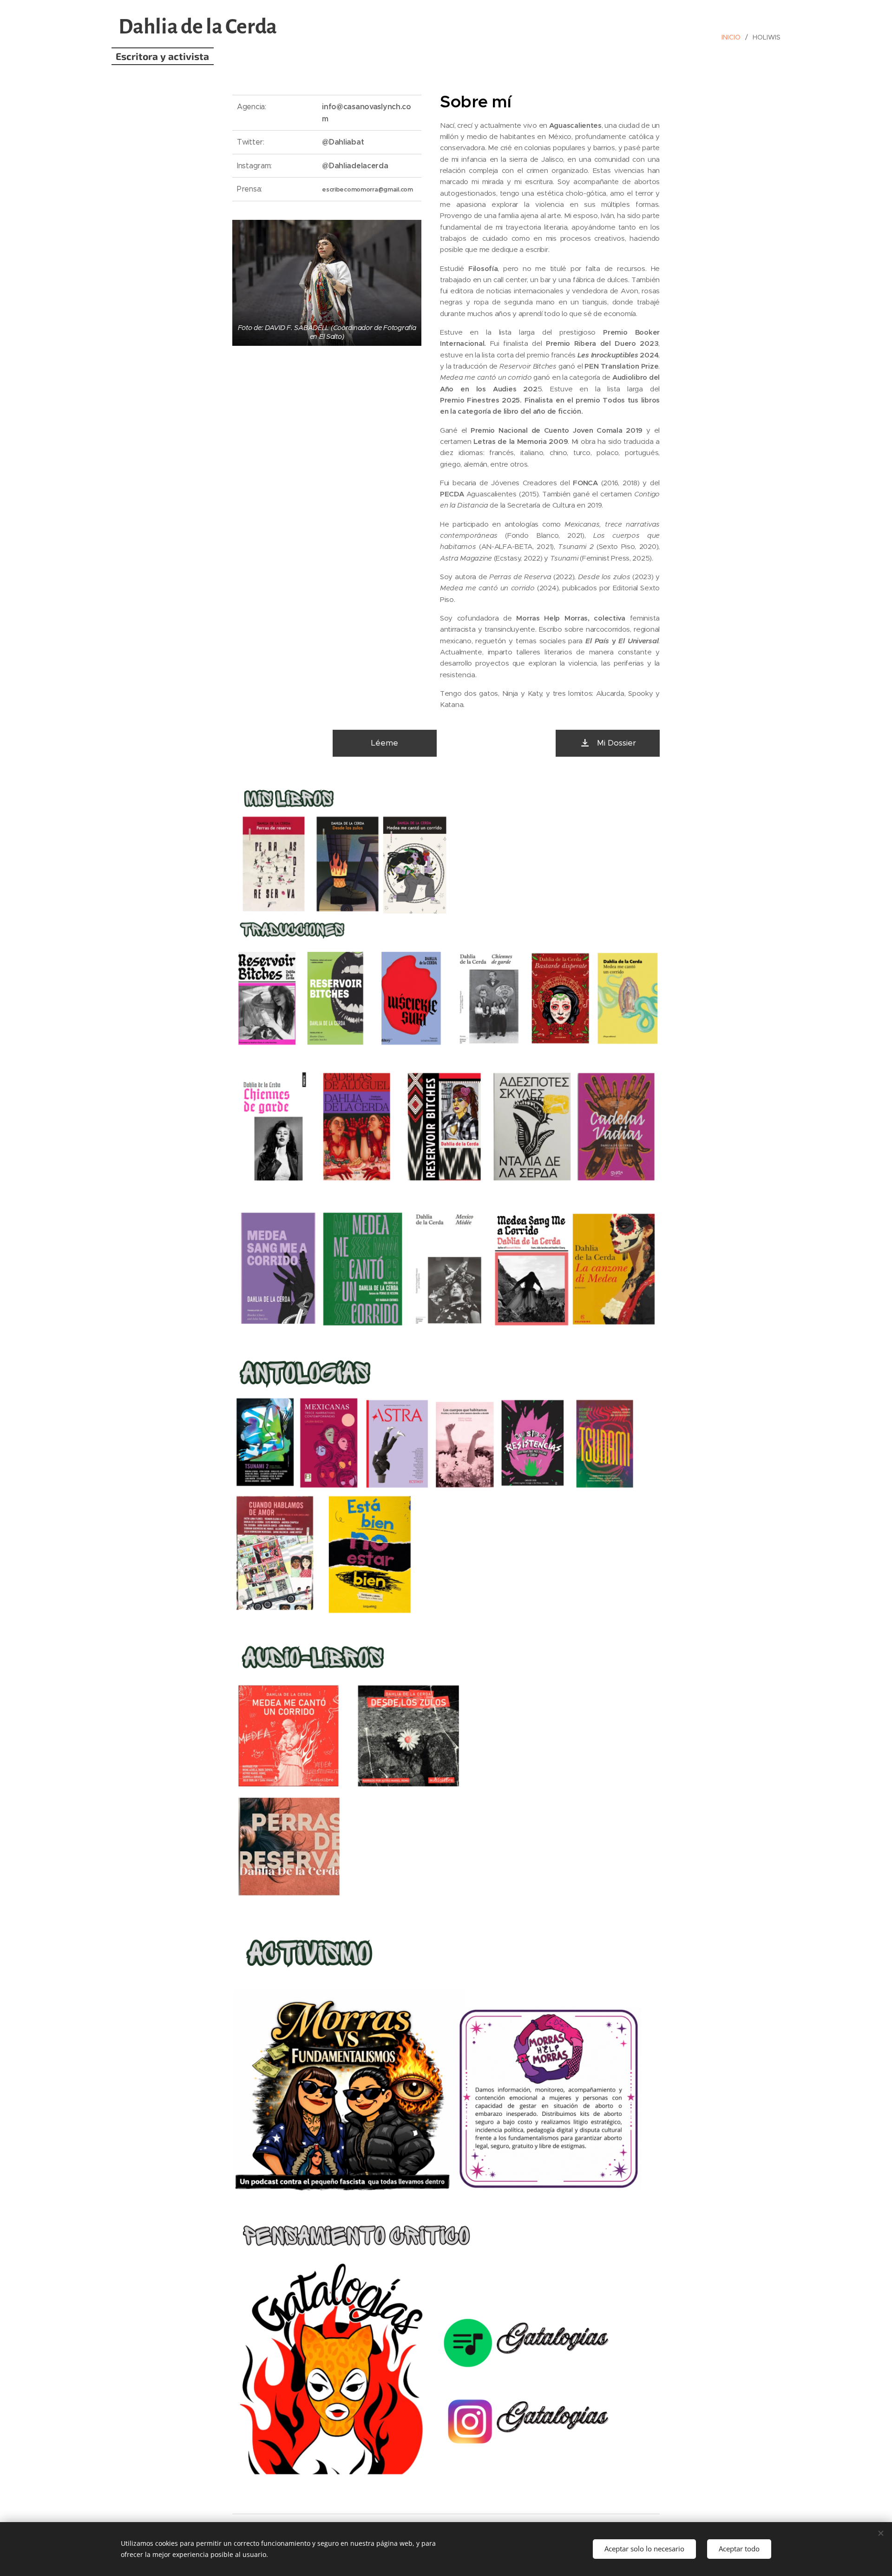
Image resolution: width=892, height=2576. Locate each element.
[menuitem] (734, 37)
